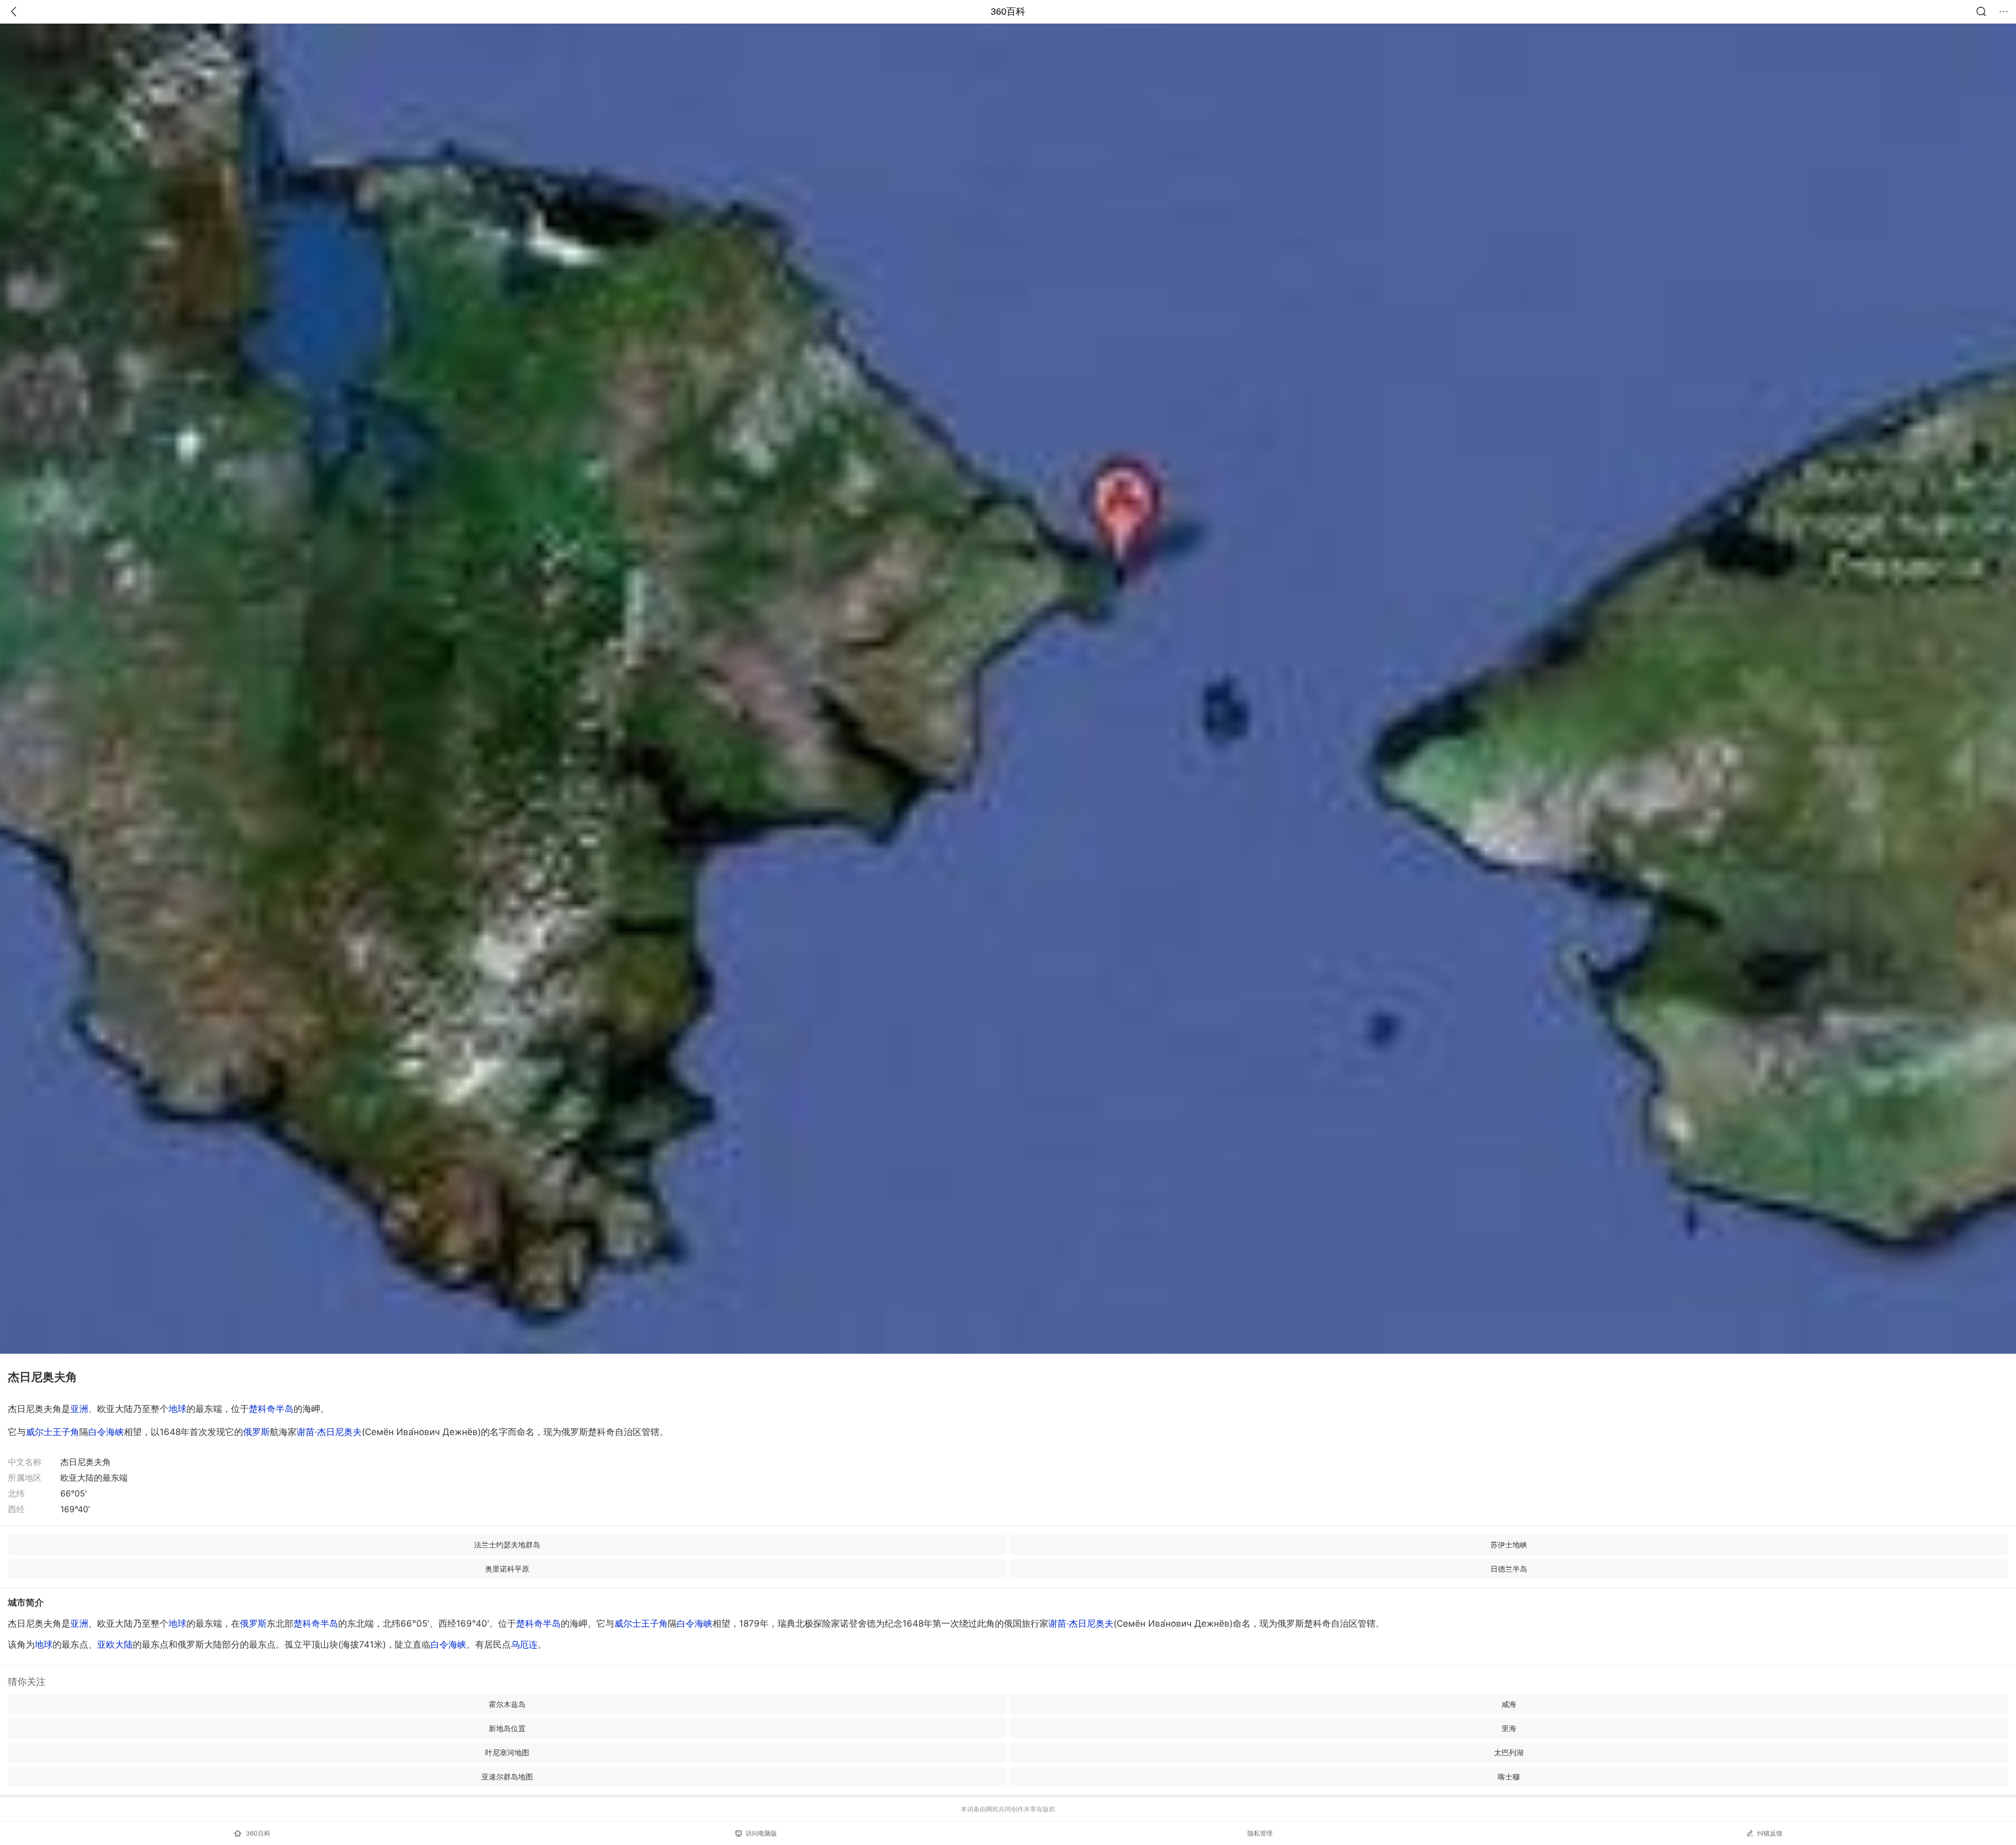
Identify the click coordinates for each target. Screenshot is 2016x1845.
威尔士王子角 (52, 1432)
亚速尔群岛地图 (507, 1777)
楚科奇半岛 (271, 1409)
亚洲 (79, 1409)
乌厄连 (524, 1644)
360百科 (1008, 12)
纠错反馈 (1770, 1833)
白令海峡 (106, 1432)
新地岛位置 (507, 1728)
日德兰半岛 (1509, 1569)
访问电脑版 (761, 1833)
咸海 (1509, 1704)
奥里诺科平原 (507, 1569)
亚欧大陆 (115, 1644)
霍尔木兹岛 (507, 1704)
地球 (177, 1409)
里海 (1509, 1728)
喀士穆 (1509, 1777)
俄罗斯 (256, 1432)
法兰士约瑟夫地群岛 (507, 1544)
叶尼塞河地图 (507, 1752)
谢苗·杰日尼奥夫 (329, 1432)
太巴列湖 (1509, 1752)
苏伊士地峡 (1509, 1544)
